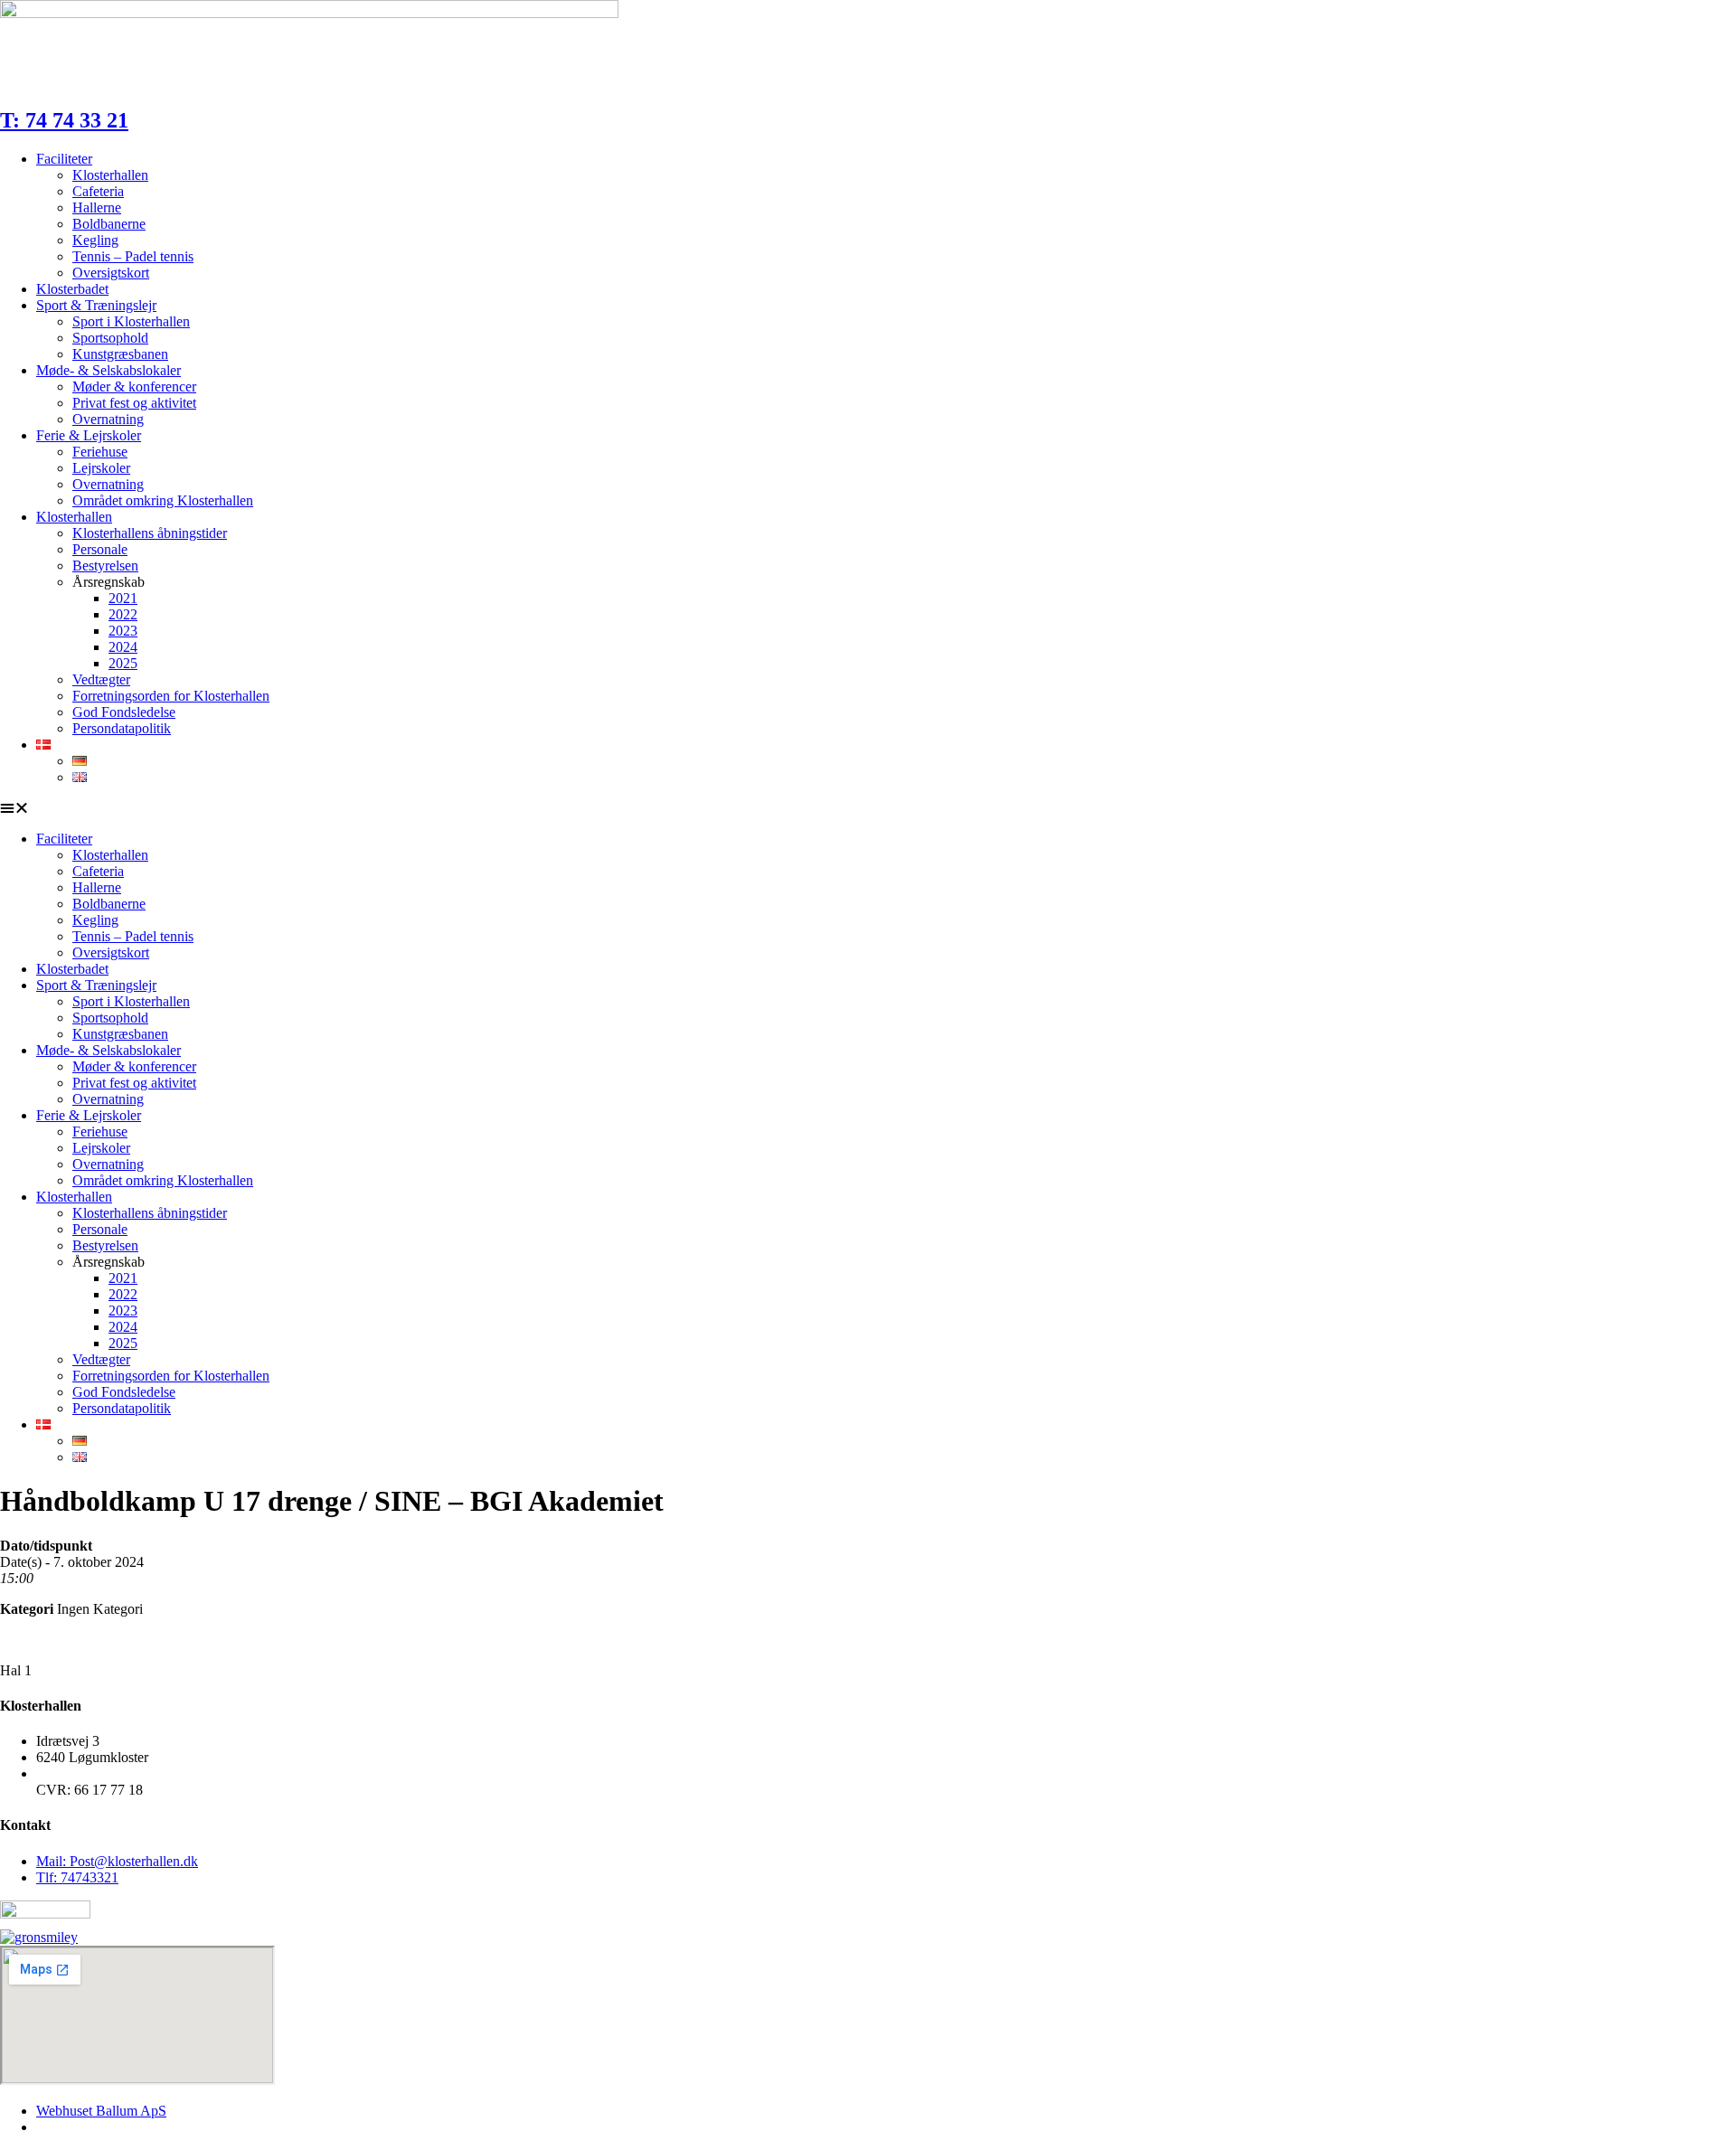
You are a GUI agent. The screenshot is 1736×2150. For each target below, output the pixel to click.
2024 (123, 647)
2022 (123, 614)
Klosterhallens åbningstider (150, 533)
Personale (100, 549)
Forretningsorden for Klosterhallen (171, 696)
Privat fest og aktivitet (134, 403)
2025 (123, 663)
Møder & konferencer (134, 387)
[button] (868, 808)
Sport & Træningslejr (96, 305)
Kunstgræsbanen (120, 354)
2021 (123, 598)
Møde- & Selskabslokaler (108, 370)
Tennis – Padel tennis (133, 256)
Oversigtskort (111, 273)
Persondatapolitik (122, 728)
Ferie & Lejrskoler (89, 435)
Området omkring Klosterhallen (163, 500)
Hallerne (97, 207)
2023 (123, 631)
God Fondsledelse (124, 712)
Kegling (95, 240)
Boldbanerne (109, 224)
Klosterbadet (72, 289)
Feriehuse (100, 452)
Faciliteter (64, 159)
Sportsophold (110, 338)
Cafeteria (98, 191)
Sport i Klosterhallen (131, 321)
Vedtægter (101, 679)
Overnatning (108, 419)
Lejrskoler (101, 468)
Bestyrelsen (105, 566)
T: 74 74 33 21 (64, 120)
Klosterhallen (110, 175)
